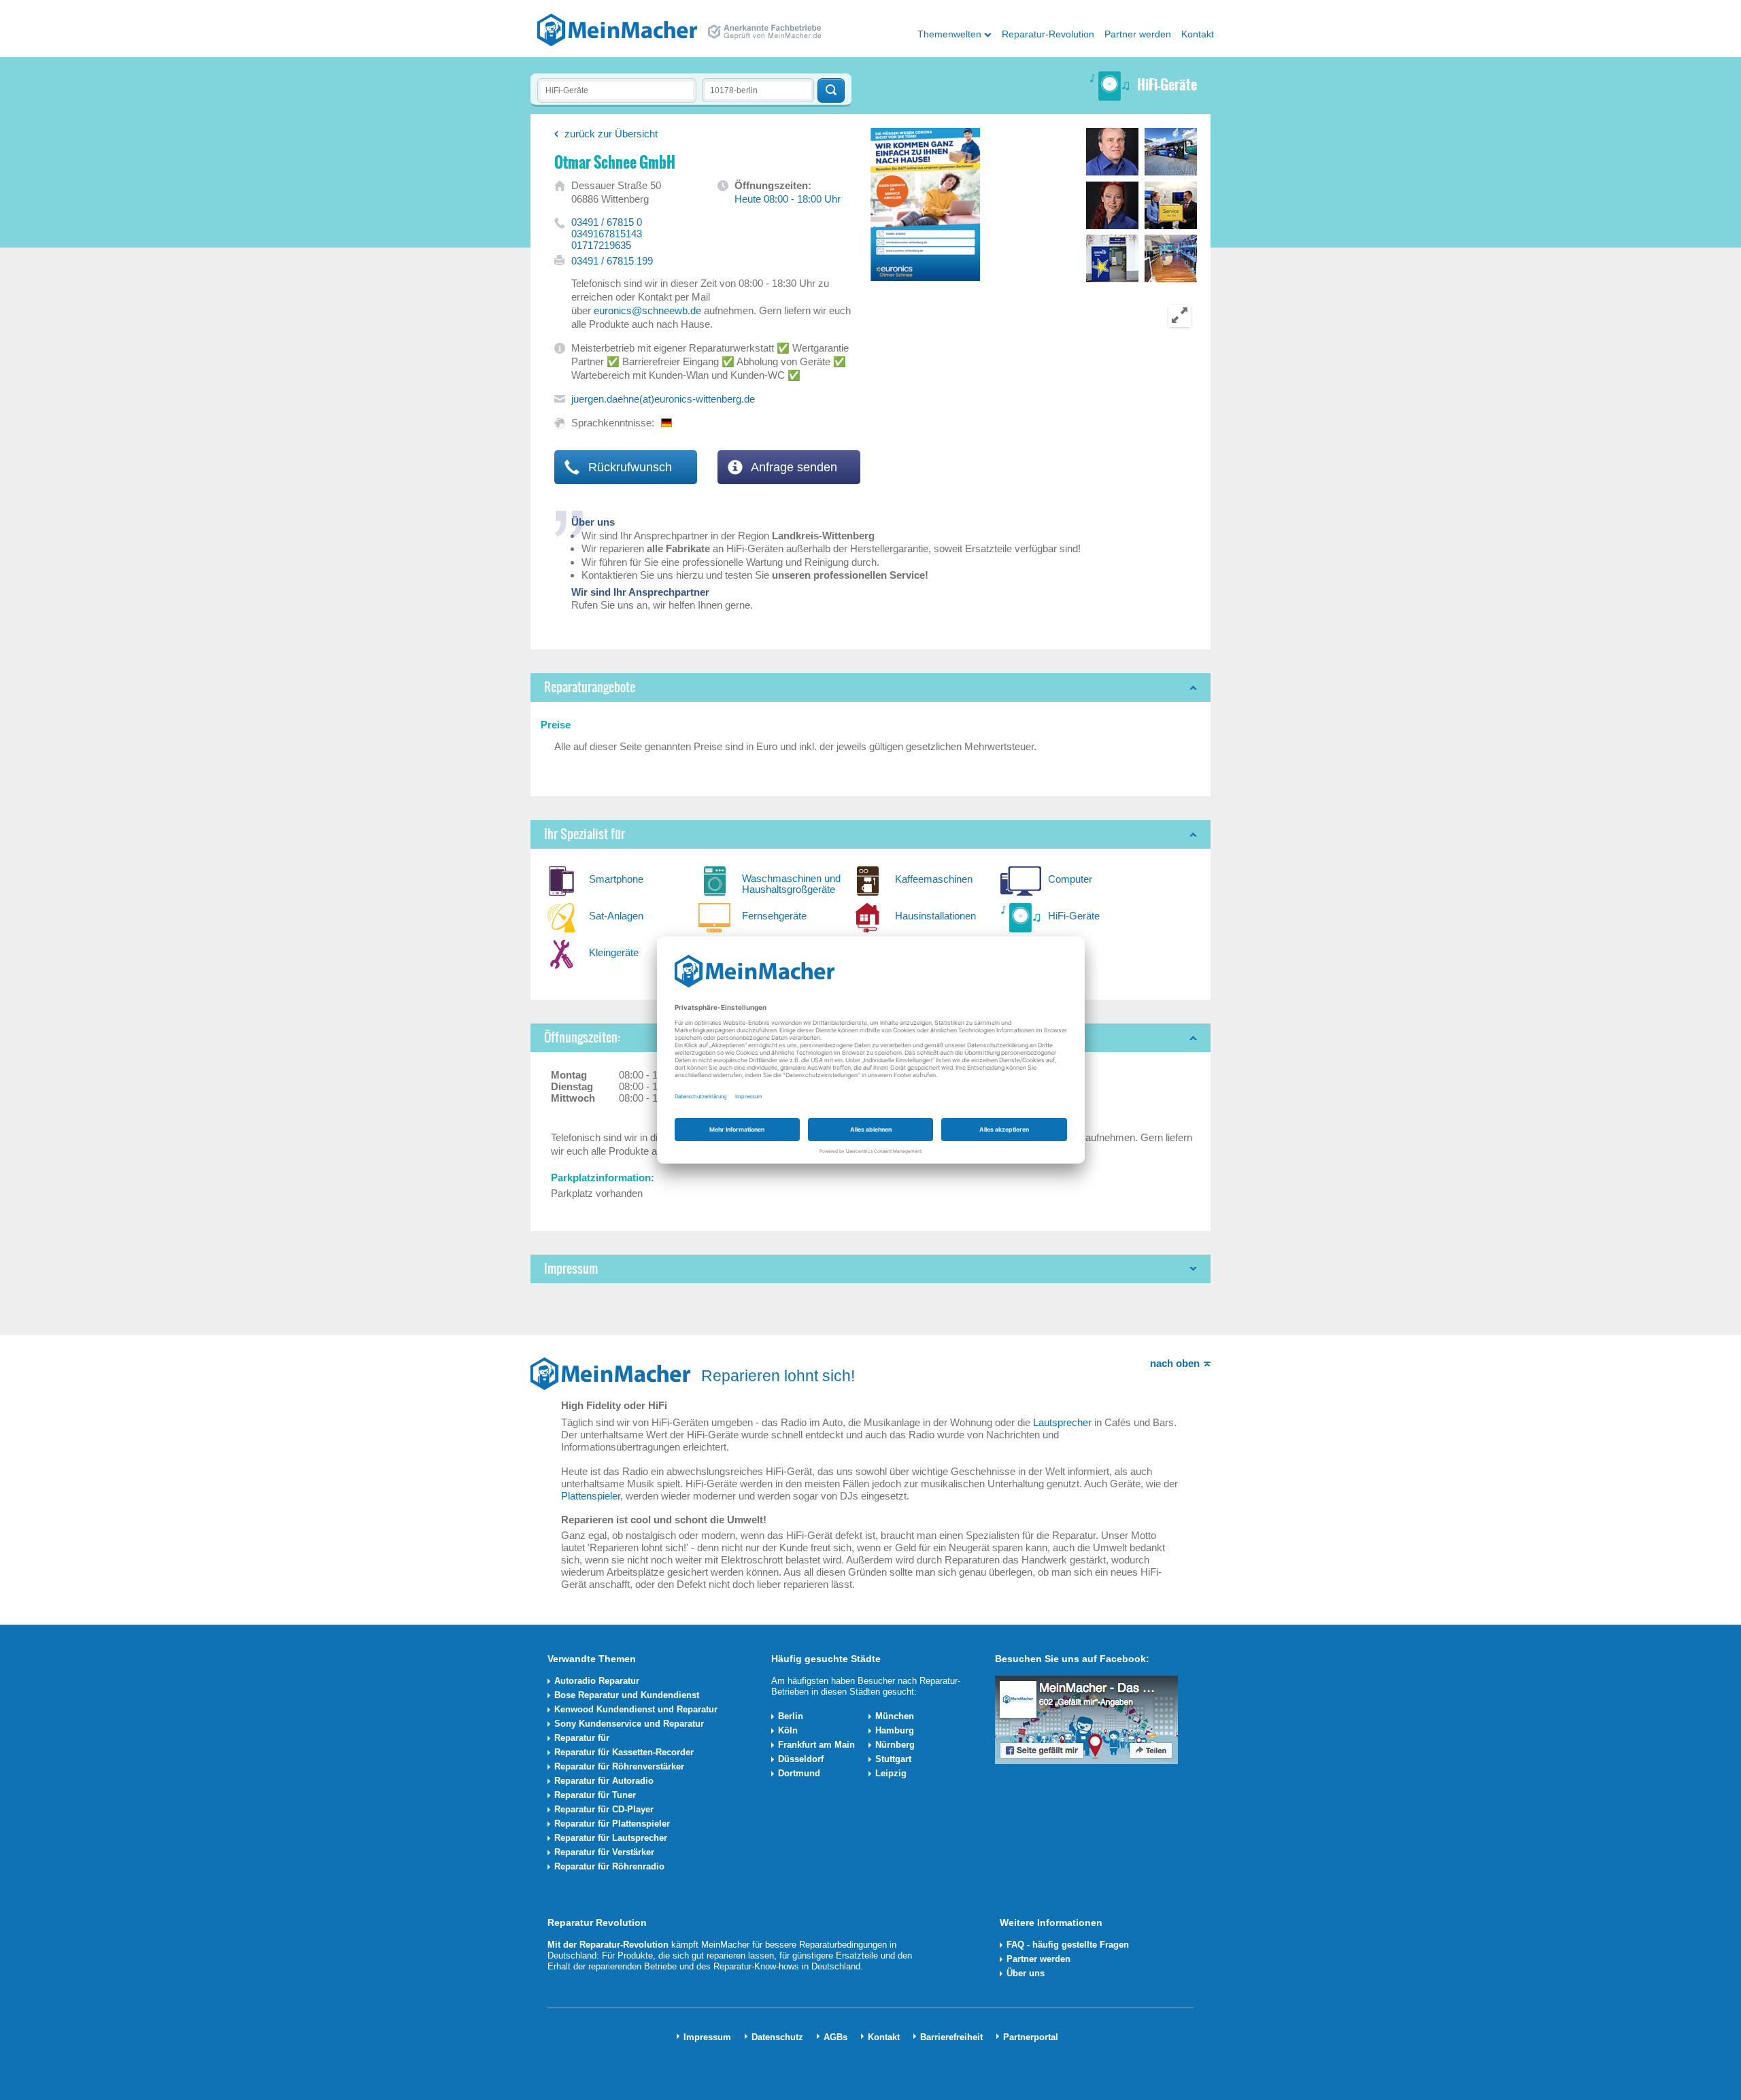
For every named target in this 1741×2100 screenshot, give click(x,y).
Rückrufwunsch (628, 467)
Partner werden (1138, 34)
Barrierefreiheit (951, 2037)
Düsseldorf (801, 1759)
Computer (1070, 879)
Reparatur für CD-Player (604, 1809)
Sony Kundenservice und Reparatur (629, 1724)
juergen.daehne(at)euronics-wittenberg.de (663, 399)
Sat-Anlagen (616, 916)
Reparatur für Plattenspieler (612, 1824)
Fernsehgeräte (774, 916)
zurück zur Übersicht (611, 134)
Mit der (563, 1945)
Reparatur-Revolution (1048, 34)
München (895, 1716)
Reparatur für (582, 1738)
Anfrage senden (793, 467)
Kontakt (1198, 34)
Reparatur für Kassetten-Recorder (624, 1752)
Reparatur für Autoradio (604, 1781)
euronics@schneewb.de (647, 310)
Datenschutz (777, 2037)
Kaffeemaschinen (934, 879)
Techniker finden (831, 90)
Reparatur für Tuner (595, 1795)
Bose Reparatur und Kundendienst (627, 1695)
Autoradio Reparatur (597, 1681)
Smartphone (616, 879)
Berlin (791, 1716)
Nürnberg (895, 1745)
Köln (788, 1730)
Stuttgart (893, 1759)
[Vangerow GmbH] (617, 29)
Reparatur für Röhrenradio (609, 1866)
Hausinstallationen (935, 916)
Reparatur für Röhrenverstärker (619, 1766)
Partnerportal (1031, 2037)
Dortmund (799, 1773)
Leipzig (891, 1773)
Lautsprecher (1062, 1422)
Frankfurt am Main (816, 1745)
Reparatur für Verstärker (604, 1852)
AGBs (835, 2037)
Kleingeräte (614, 952)
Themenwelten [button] (949, 34)
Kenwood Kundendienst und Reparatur (636, 1709)
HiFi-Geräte (1074, 916)
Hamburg (895, 1730)
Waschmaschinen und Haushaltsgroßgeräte (791, 884)
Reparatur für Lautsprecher (611, 1838)
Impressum (707, 2037)
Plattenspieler (591, 1496)
